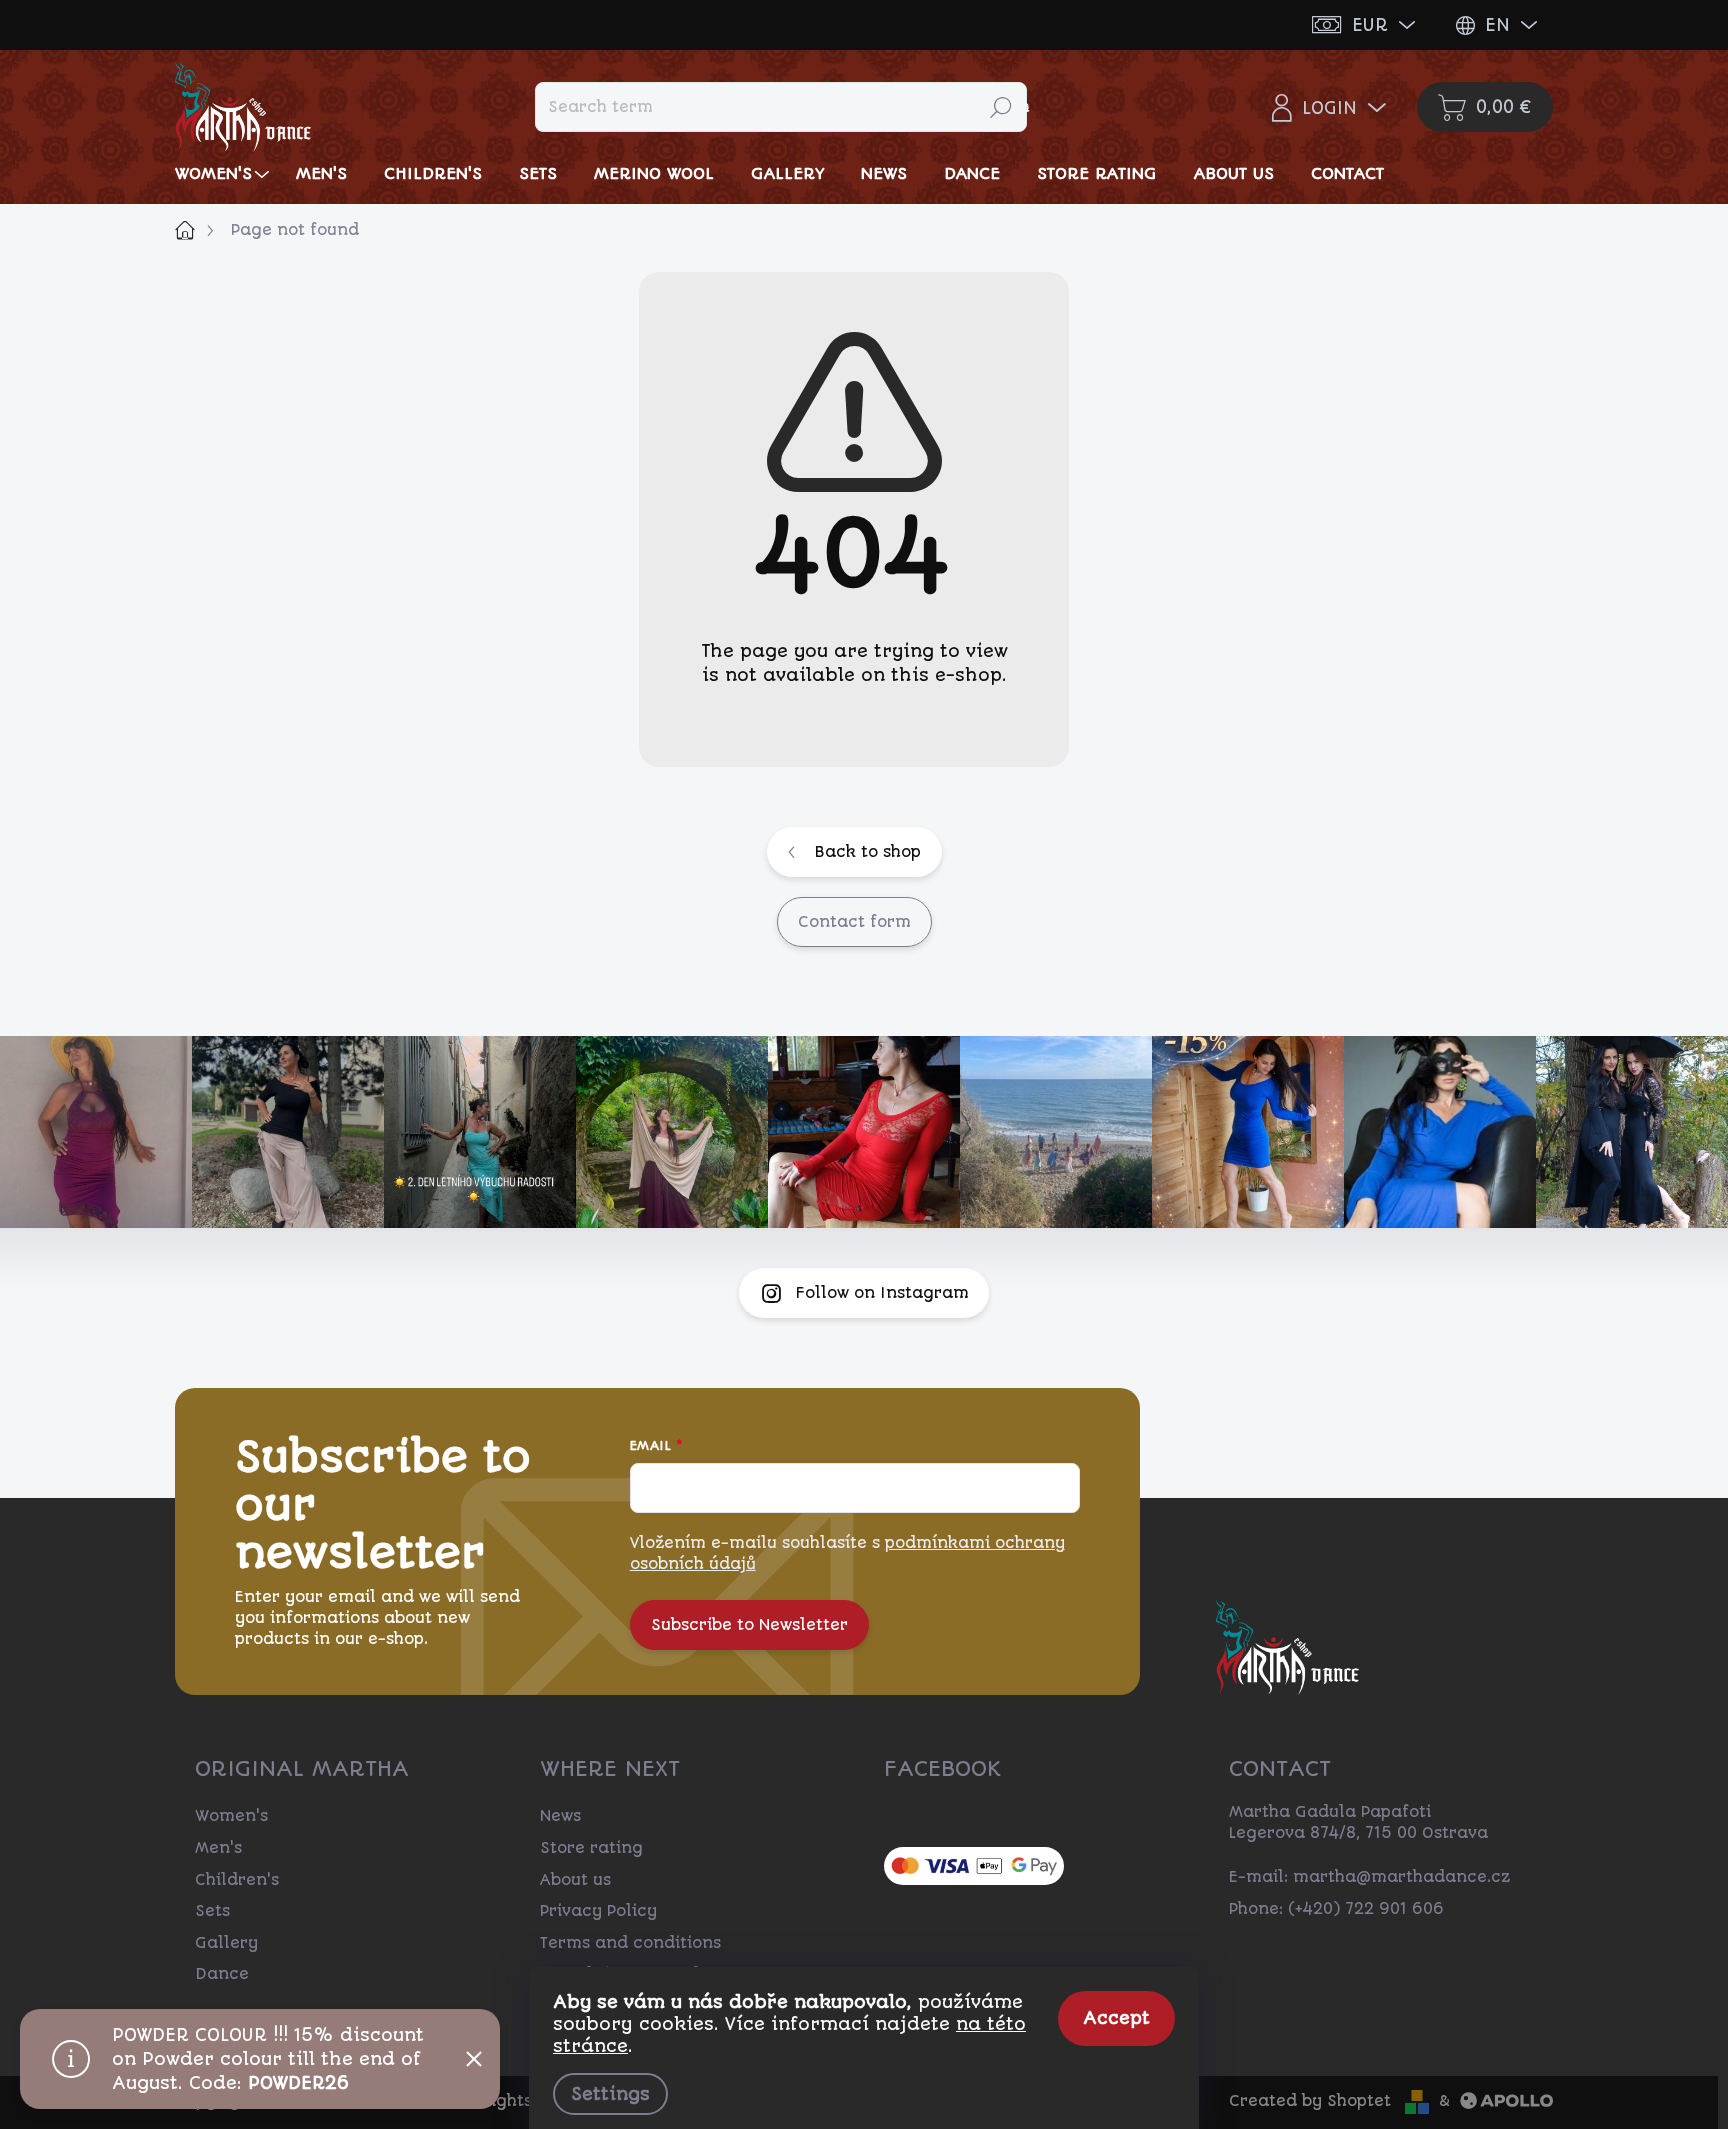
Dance (222, 1974)
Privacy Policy (598, 1911)
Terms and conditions (630, 1943)
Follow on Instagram (882, 1293)
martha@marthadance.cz (1401, 1877)
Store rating (591, 1848)
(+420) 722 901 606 (1366, 1909)
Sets (212, 1911)
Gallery (226, 1943)
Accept (1116, 2018)
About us (575, 1880)
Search (1001, 107)
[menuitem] (224, 173)
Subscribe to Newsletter (749, 1625)
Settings (610, 2094)
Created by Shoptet (1310, 2101)
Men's (218, 1848)
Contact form (854, 922)
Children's (237, 1880)
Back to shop (868, 852)
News (560, 1816)
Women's (231, 1816)
